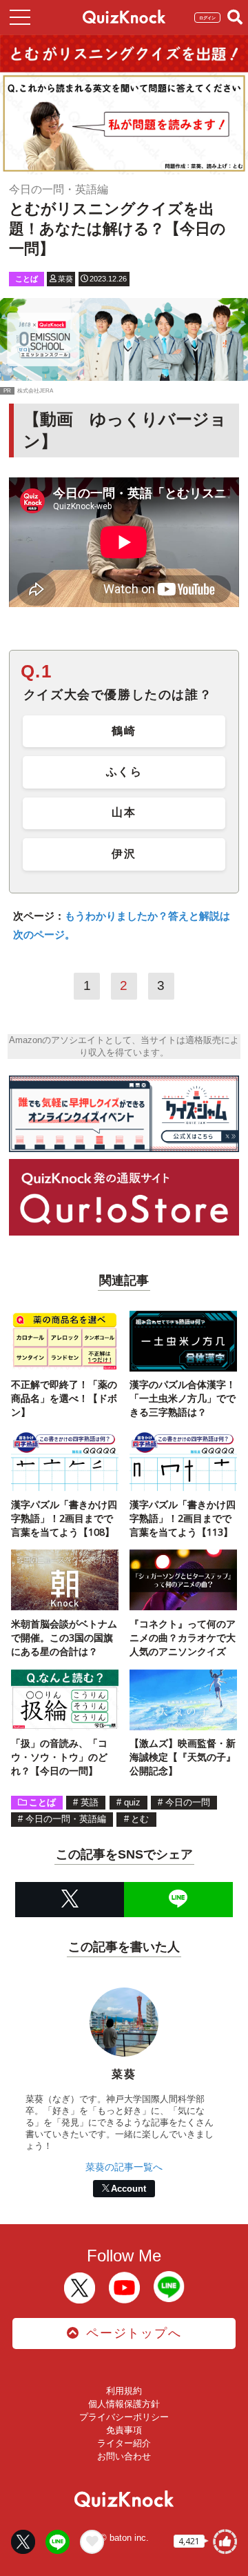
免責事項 (124, 2430)
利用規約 (124, 2391)
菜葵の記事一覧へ (124, 2167)
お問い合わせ (124, 2456)
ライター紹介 (124, 2443)
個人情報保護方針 (124, 2404)
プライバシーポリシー (124, 2417)
